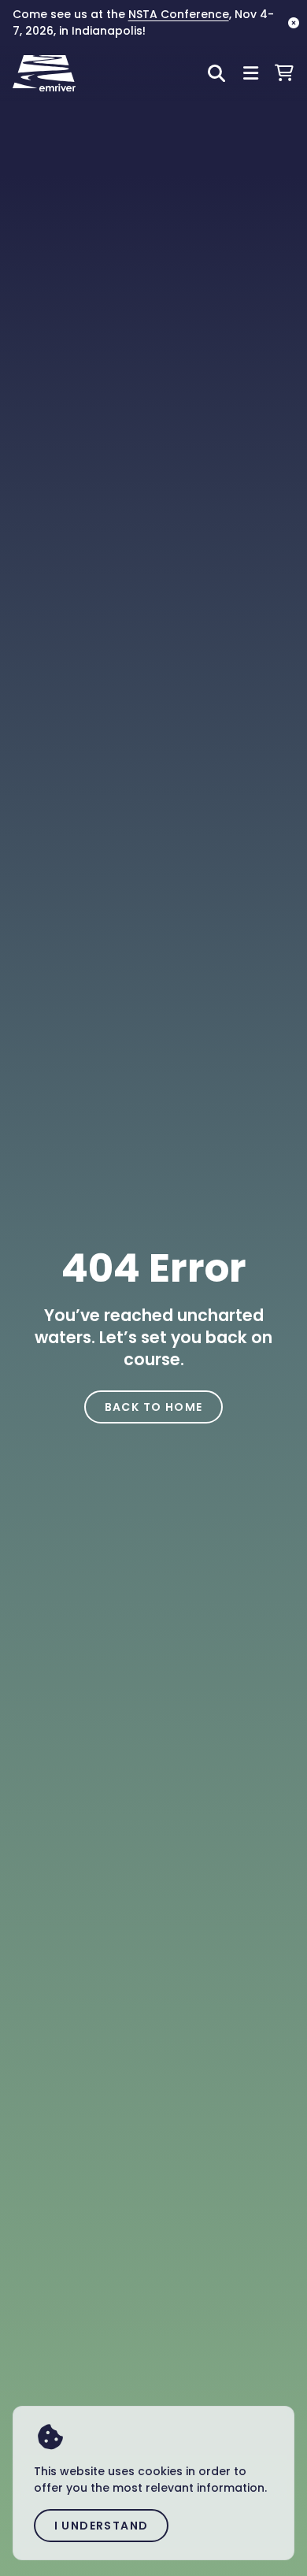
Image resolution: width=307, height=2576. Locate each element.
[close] (294, 23)
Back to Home (154, 1407)
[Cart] (284, 73)
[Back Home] (44, 73)
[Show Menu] (251, 74)
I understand (102, 2526)
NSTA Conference (179, 14)
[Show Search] (216, 74)
